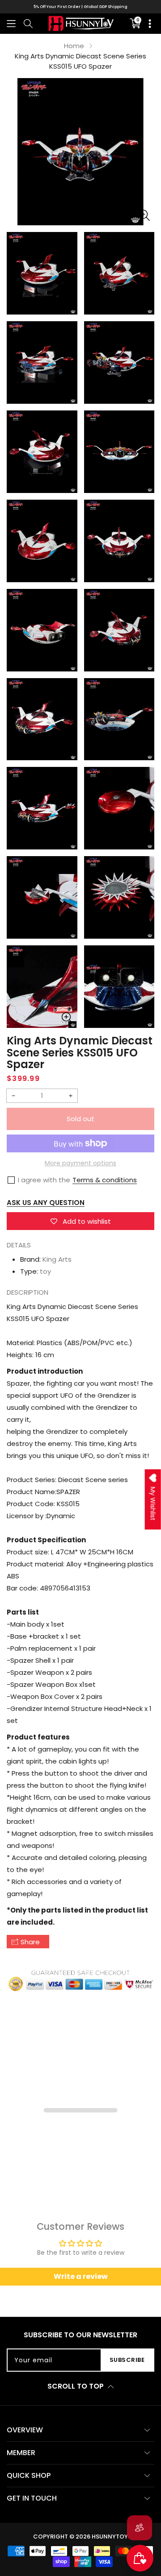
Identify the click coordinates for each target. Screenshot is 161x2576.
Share (30, 1942)
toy (45, 1271)
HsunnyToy (110, 2537)
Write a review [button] (81, 2276)
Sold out (80, 1119)
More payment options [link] (80, 1163)
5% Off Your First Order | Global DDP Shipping (80, 7)
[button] (11, 23)
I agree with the (44, 1180)
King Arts (57, 1259)
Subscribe (127, 2360)
